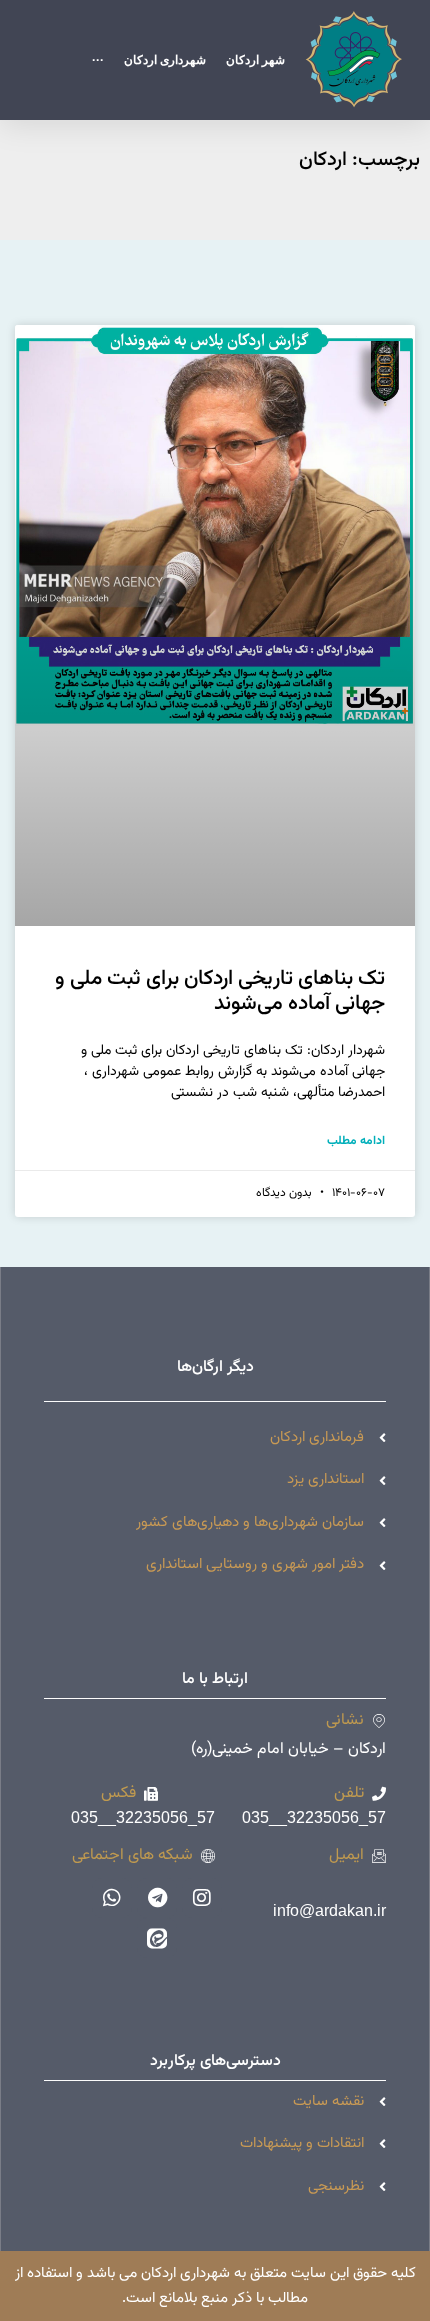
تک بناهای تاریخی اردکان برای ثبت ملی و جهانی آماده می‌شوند (220, 991)
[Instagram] (202, 1898)
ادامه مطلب (356, 1141)
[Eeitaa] (157, 1938)
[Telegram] (157, 1898)
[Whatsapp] (112, 1898)
